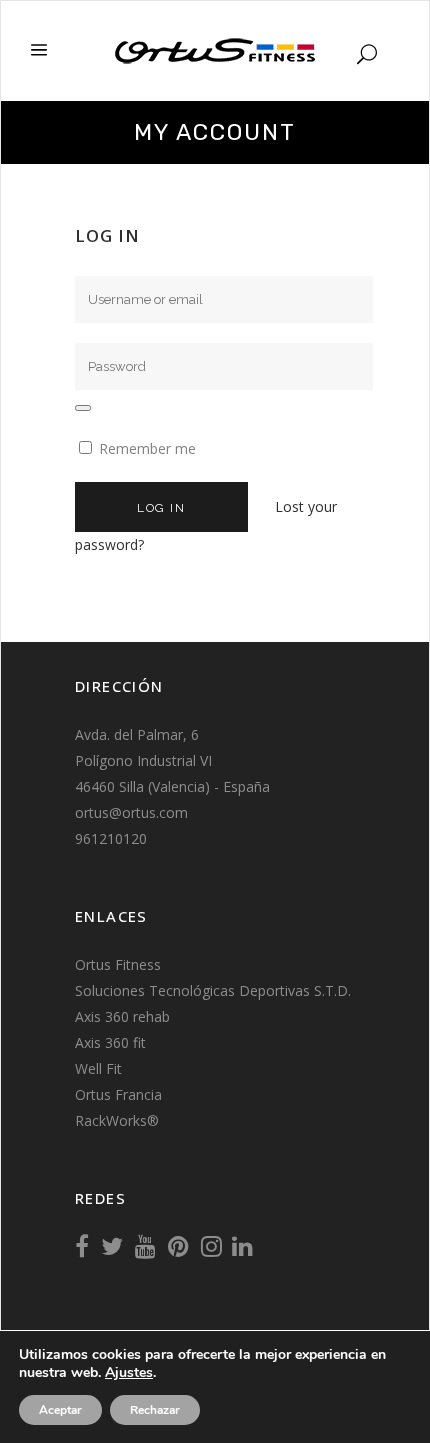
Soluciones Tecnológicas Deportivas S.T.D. (213, 990)
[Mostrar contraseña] (83, 408)
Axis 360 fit (110, 1042)
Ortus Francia (118, 1094)
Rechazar (155, 1410)
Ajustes (129, 1373)
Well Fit (98, 1068)
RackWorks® (117, 1120)
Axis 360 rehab (122, 1016)
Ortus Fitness (118, 964)
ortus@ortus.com (131, 812)
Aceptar (60, 1410)
